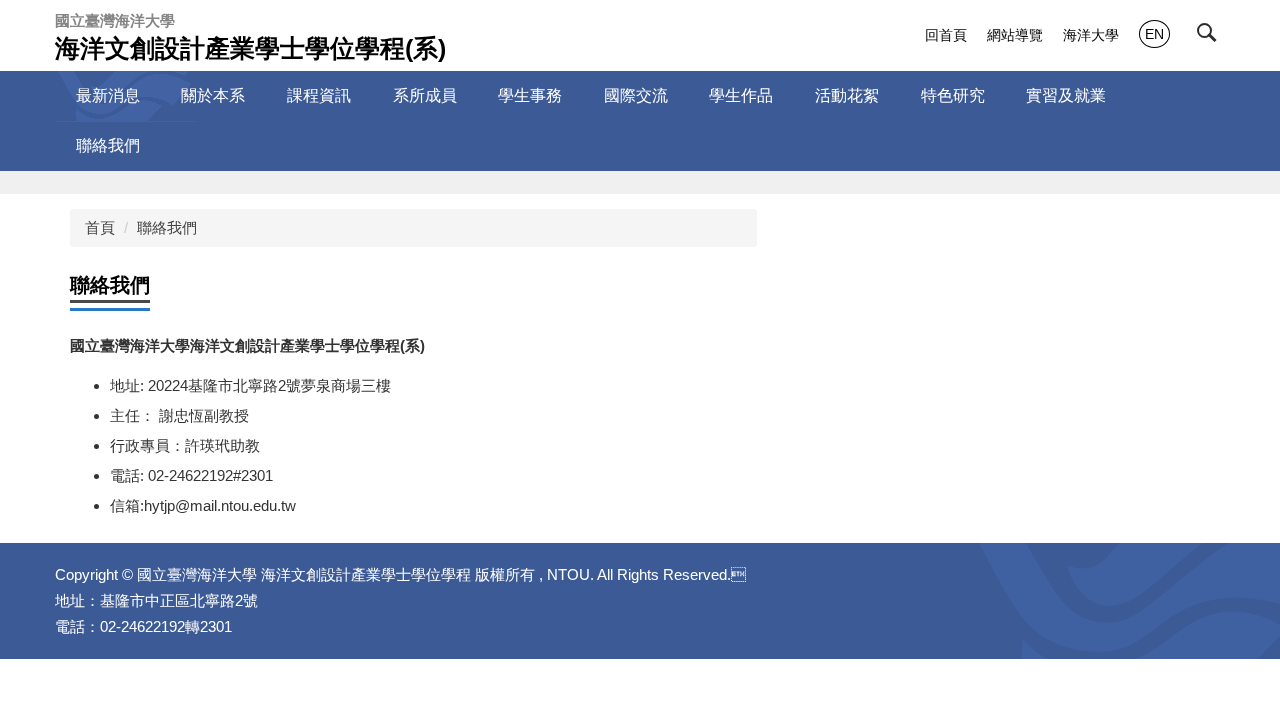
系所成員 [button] (425, 95)
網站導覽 (1015, 35)
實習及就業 (1066, 95)
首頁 (100, 227)
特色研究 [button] (953, 95)
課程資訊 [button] (319, 95)
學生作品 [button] (741, 95)
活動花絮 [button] (847, 95)
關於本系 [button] (213, 95)
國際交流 (636, 95)
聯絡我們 (108, 145)
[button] (1211, 37)
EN (1154, 34)
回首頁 (946, 35)
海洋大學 (1091, 35)
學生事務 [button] (530, 95)
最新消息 (108, 95)
